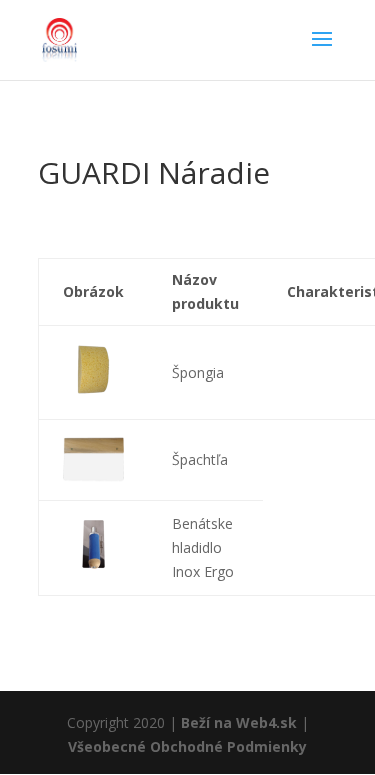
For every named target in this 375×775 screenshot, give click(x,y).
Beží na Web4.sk (239, 722)
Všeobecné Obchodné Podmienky (187, 746)
